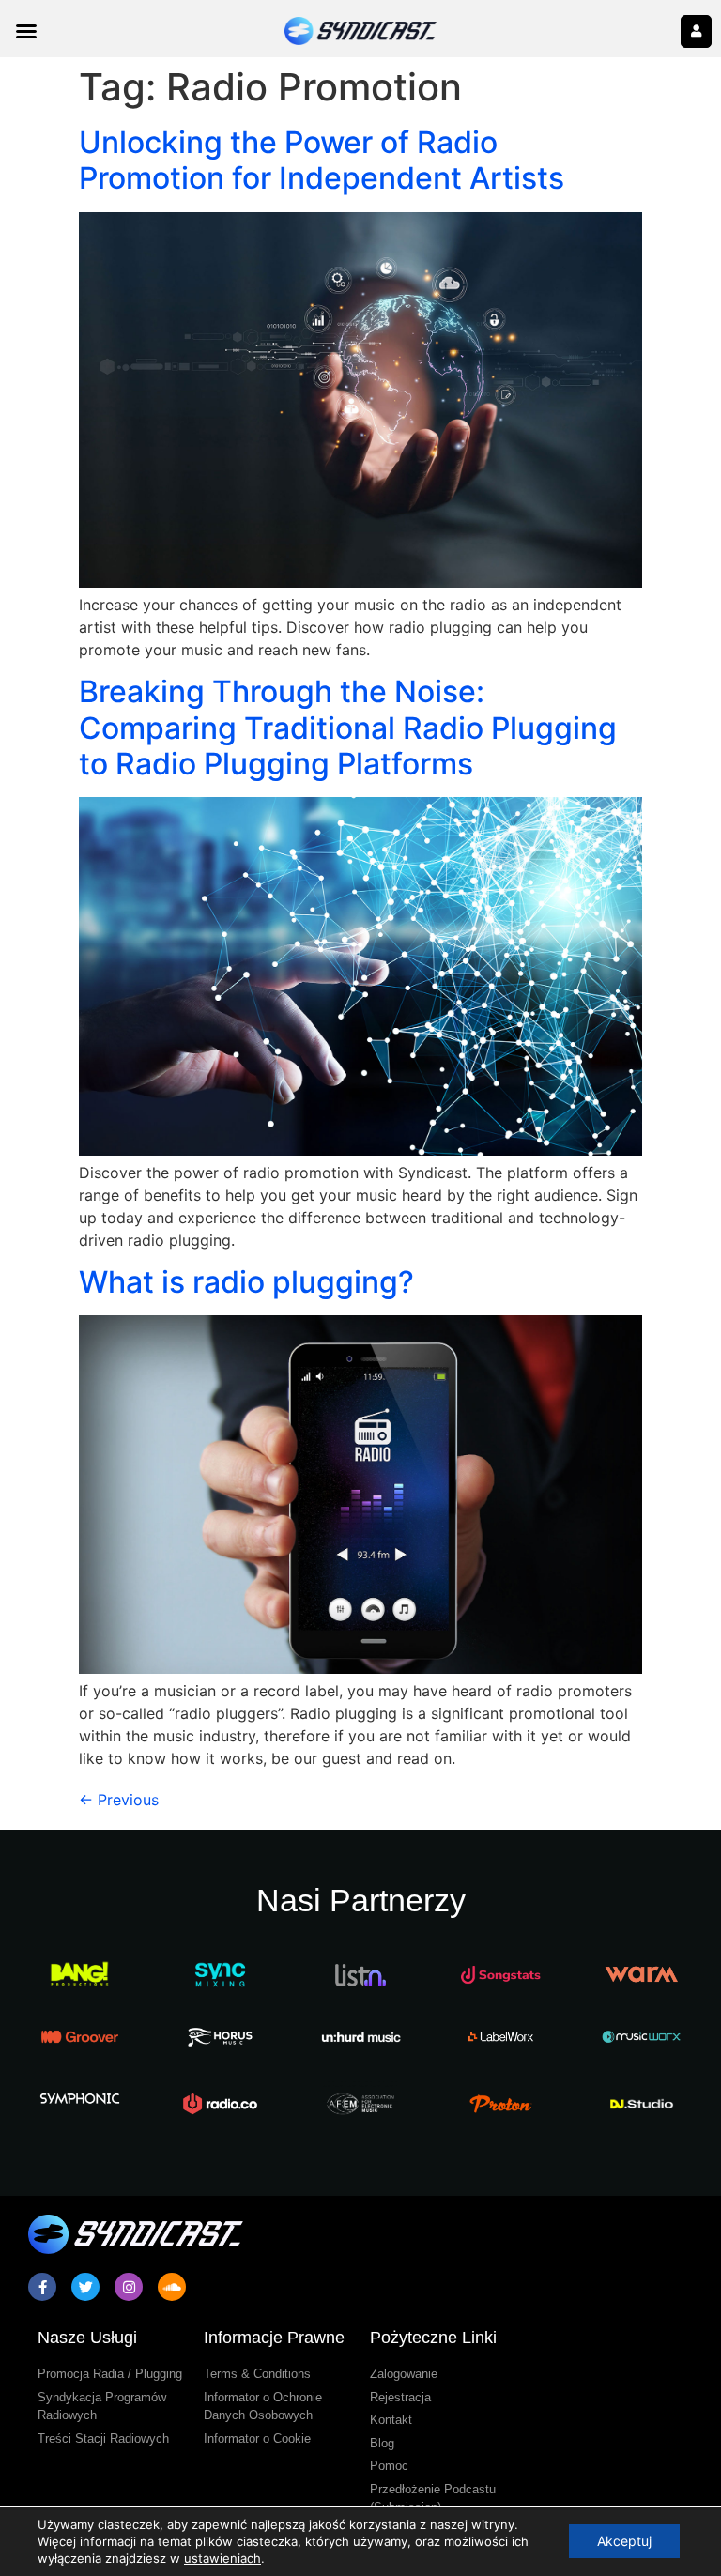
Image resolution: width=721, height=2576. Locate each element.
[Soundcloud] (172, 2287)
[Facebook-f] (42, 2287)
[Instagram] (129, 2287)
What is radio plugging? (246, 1282)
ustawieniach (222, 2558)
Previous (119, 1800)
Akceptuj (624, 2541)
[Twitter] (85, 2287)
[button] (26, 31)
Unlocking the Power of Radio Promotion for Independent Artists (322, 160)
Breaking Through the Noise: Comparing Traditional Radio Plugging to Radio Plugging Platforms (348, 728)
